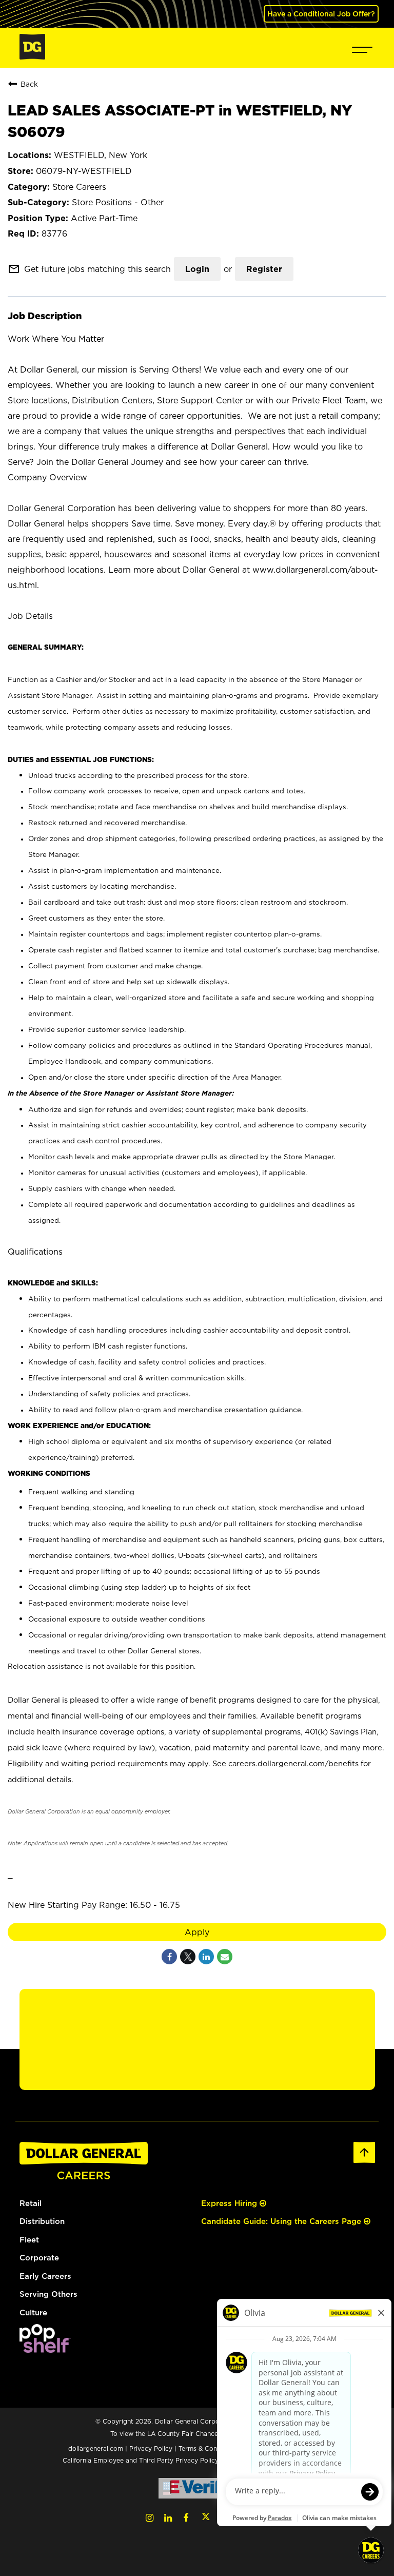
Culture (33, 2312)
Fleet (29, 2240)
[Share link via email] (225, 1957)
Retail (31, 2203)
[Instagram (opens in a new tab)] (150, 2518)
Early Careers (45, 2276)
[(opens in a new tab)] (45, 2350)
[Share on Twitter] (188, 1957)
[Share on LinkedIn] (206, 1957)
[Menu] (362, 48)
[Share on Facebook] (169, 1957)
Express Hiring (230, 2203)
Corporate (39, 2258)
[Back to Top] (364, 2161)
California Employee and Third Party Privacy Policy (142, 2460)
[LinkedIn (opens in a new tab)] (168, 2518)
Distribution (42, 2221)
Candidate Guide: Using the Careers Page (282, 2221)
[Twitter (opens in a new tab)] (206, 2518)
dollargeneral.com (96, 2448)
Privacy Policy (151, 2448)
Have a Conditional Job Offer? (321, 14)
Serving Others (48, 2294)
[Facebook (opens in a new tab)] (186, 2518)
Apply (197, 1932)
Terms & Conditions (208, 2448)
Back (29, 84)
